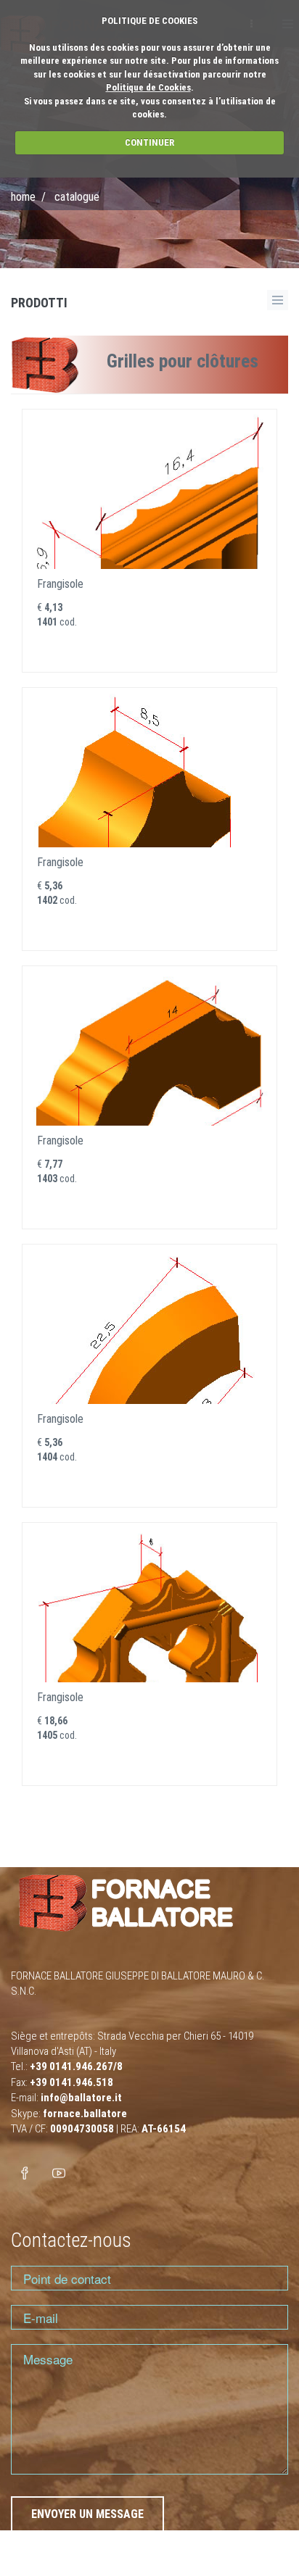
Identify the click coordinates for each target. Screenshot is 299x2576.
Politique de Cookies (148, 87)
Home (23, 197)
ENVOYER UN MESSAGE (87, 2514)
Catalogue (77, 197)
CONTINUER (149, 142)
